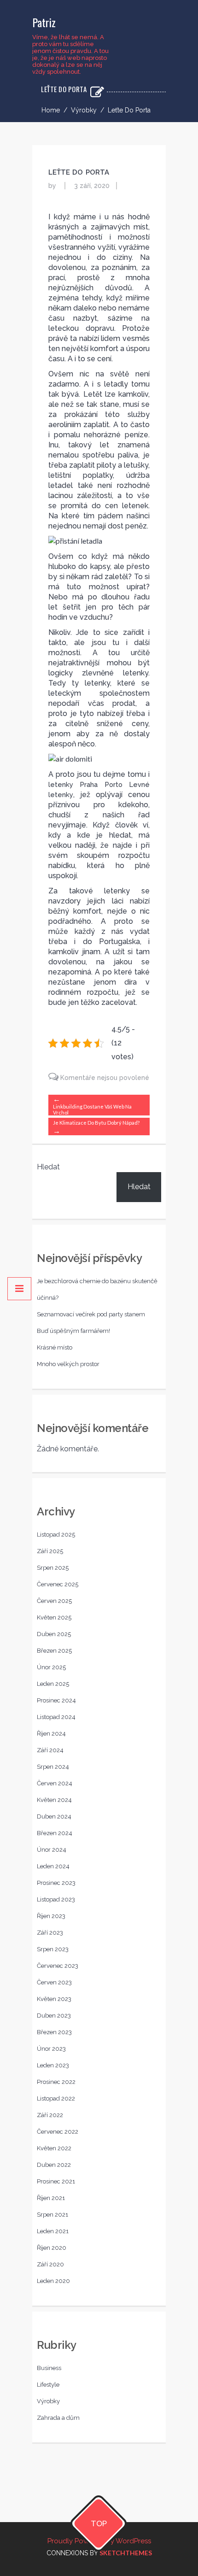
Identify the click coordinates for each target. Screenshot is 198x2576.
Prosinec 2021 (56, 2181)
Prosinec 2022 (56, 2082)
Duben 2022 (54, 2165)
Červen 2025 (54, 1601)
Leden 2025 (53, 1684)
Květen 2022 (54, 2148)
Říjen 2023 (51, 1916)
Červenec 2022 (58, 2132)
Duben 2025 (54, 1634)
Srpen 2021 (52, 2215)
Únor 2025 (51, 1667)
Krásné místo (55, 1347)
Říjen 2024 (51, 1734)
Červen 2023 (54, 1982)
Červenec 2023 (58, 1966)
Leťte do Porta (79, 172)
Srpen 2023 (53, 1949)
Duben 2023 (54, 2016)
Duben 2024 (54, 1816)
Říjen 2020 (52, 2248)
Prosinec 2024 (56, 1700)
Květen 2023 (54, 1999)
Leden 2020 (53, 2281)
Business (49, 2368)
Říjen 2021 (51, 2198)
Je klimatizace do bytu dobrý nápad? (96, 1123)
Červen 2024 (55, 1783)
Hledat (48, 1167)
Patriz (44, 22)
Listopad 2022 (56, 2098)
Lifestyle (48, 2385)
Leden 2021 (53, 2231)
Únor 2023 (51, 2049)
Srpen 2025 (53, 1568)
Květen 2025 (54, 1617)
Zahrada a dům (58, 2418)
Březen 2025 (54, 1651)
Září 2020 (50, 2264)
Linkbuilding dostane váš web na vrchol (92, 1109)
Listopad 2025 (56, 1534)
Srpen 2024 (53, 1767)
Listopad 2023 (56, 1899)
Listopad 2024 (56, 1717)
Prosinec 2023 (56, 1883)
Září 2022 (50, 2115)
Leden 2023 (53, 2065)
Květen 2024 (54, 1800)
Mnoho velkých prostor (68, 1364)
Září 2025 (50, 1551)
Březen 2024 (55, 1833)
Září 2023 (50, 1933)
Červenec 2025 (58, 1584)
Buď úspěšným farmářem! (73, 1331)
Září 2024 (50, 1750)
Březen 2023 (54, 2032)
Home (51, 110)
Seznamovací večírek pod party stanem (91, 1314)
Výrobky (84, 110)
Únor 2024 (52, 1850)
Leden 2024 (53, 1866)
